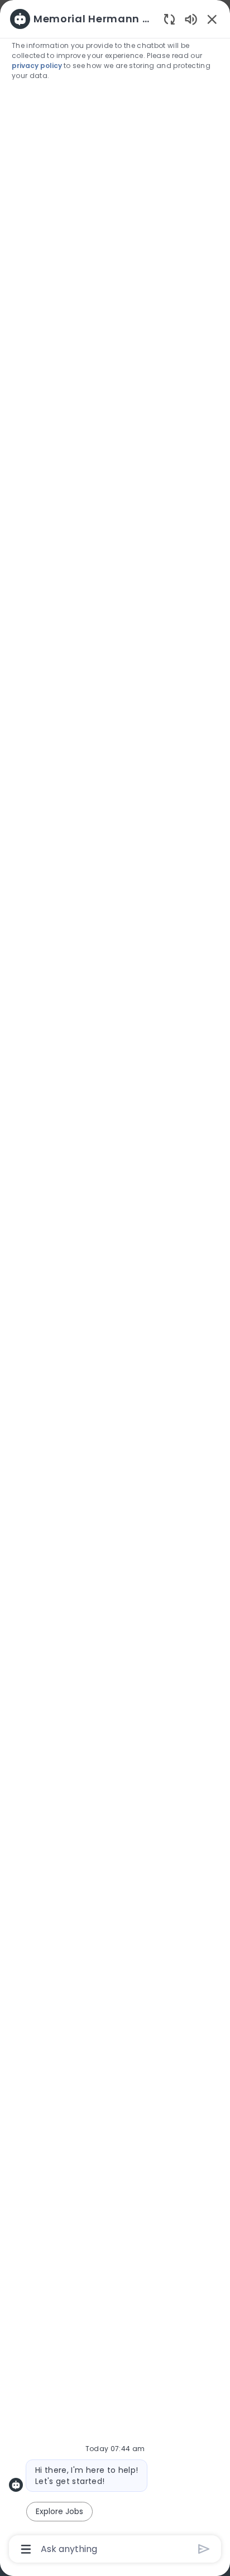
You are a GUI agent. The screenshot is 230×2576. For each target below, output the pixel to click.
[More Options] (26, 2549)
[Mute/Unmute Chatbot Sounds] (191, 19)
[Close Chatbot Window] (212, 19)
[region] (115, 1283)
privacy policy (38, 66)
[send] (204, 2549)
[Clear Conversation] (169, 19)
